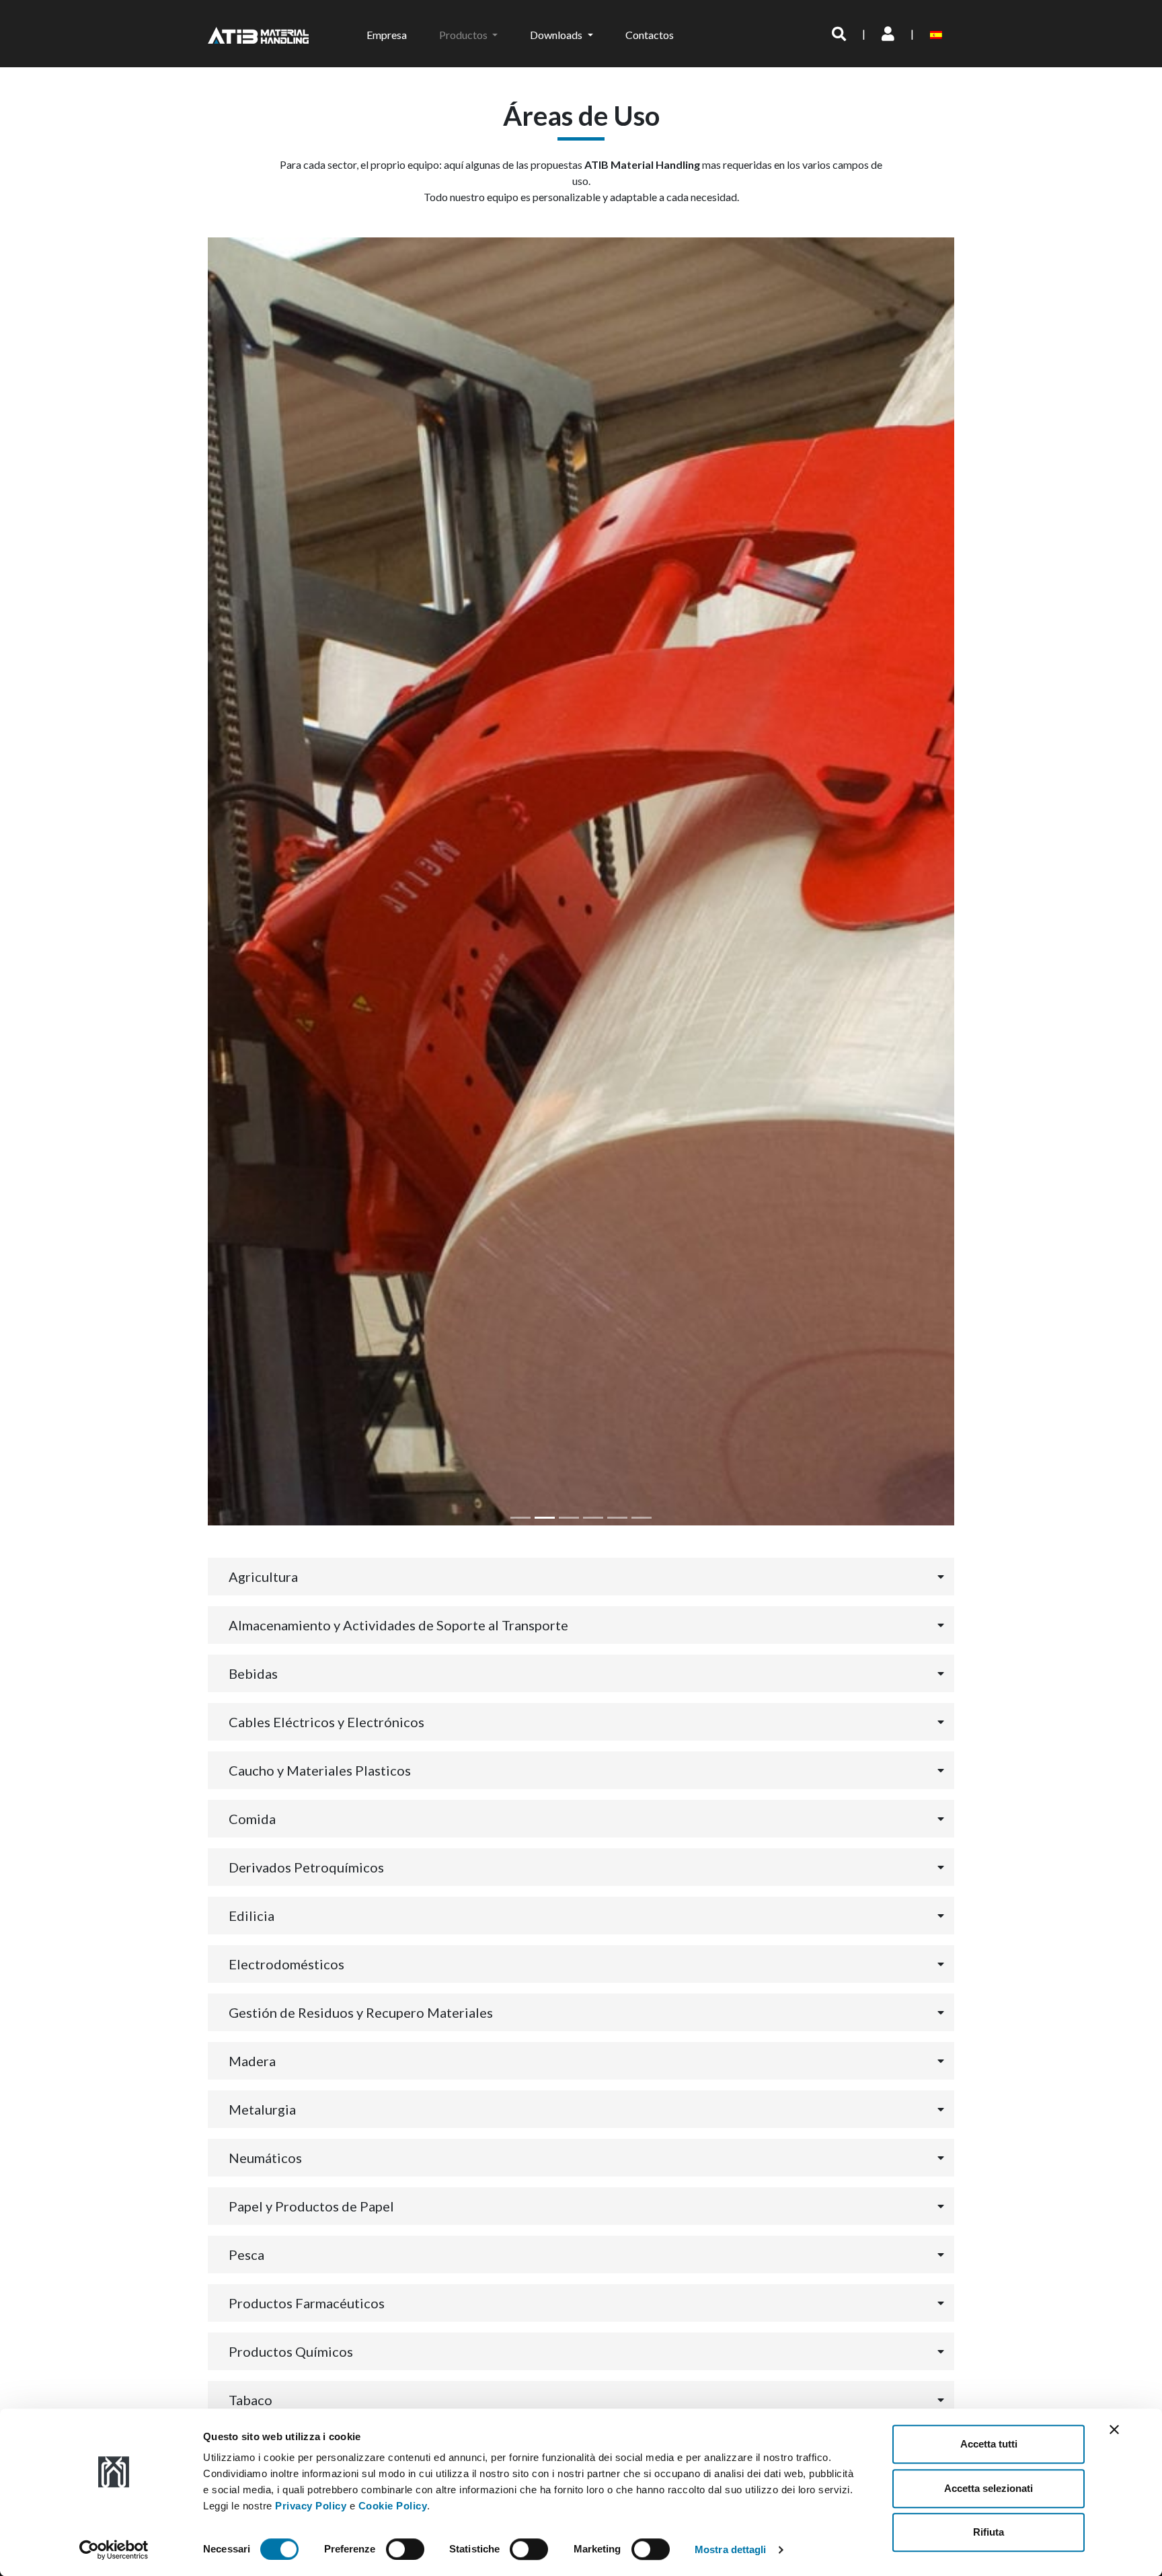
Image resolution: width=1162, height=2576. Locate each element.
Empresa (387, 35)
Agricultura (263, 1577)
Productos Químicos (291, 2351)
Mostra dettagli (731, 2549)
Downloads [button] (557, 35)
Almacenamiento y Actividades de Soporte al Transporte (398, 1625)
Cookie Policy (393, 2506)
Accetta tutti (989, 2444)
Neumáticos (265, 2158)
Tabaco (250, 2400)
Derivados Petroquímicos (306, 1867)
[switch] (405, 2549)
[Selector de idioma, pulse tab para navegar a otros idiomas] (938, 34)
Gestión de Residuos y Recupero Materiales (361, 2012)
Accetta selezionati (989, 2488)
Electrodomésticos (286, 1964)
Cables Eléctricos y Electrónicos (326, 1722)
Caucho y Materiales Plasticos (320, 1770)
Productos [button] (464, 35)
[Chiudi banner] (1114, 2429)
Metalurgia (262, 2109)
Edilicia (251, 1916)
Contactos (650, 35)
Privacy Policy (311, 2506)
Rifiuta (989, 2532)
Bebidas (253, 1673)
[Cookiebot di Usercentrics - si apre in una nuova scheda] (114, 2550)
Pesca (246, 2255)
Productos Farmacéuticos (307, 2303)
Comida (252, 1819)
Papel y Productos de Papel (311, 2206)
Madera (252, 2061)
